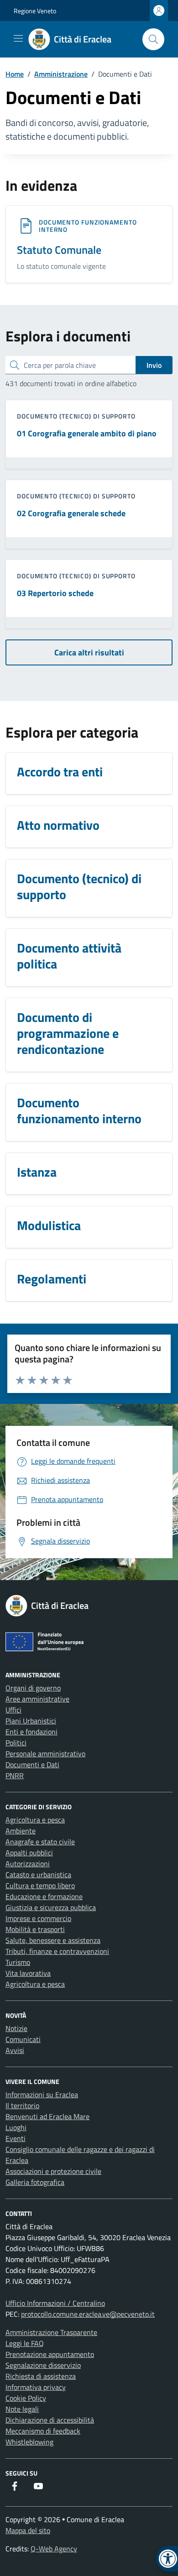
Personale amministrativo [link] (45, 1754)
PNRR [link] (15, 1775)
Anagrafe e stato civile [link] (40, 1842)
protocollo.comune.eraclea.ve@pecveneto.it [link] (88, 2314)
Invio (154, 365)
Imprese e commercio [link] (38, 1918)
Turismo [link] (18, 1962)
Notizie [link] (16, 2028)
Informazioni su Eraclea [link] (42, 2094)
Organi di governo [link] (33, 1688)
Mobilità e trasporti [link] (35, 1929)
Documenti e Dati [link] (32, 1764)
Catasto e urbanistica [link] (38, 1874)
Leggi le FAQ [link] (25, 2343)
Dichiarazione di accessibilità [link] (50, 2420)
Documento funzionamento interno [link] (88, 226)
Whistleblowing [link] (29, 2442)
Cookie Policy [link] (26, 2398)
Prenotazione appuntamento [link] (50, 2354)
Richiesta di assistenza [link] (41, 2376)
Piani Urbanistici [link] (31, 1721)
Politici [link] (16, 1743)
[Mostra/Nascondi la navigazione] (18, 38)
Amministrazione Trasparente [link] (51, 2332)
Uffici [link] (13, 1710)
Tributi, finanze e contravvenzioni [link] (57, 1951)
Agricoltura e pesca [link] (35, 1820)
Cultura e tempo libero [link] (40, 1885)
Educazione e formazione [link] (44, 1896)
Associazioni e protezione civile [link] (53, 2171)
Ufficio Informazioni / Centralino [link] (55, 2303)
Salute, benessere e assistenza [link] (53, 1940)
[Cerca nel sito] (153, 39)
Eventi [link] (16, 2138)
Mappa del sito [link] (28, 2530)
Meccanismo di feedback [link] (43, 2431)
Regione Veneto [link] (35, 11)
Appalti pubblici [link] (29, 1853)
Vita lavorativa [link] (28, 1973)
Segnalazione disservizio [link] (43, 2365)
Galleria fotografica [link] (35, 2182)
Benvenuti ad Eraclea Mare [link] (47, 2116)
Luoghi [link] (16, 2127)
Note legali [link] (22, 2409)
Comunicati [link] (23, 2039)
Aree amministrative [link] (37, 1699)
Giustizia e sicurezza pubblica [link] (51, 1907)
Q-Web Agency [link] (54, 2549)
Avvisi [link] (15, 2050)
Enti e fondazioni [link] (31, 1732)
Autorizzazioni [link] (28, 1864)
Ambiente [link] (21, 1831)
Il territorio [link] (22, 2105)
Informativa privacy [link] (36, 2387)
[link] (75, 39)
